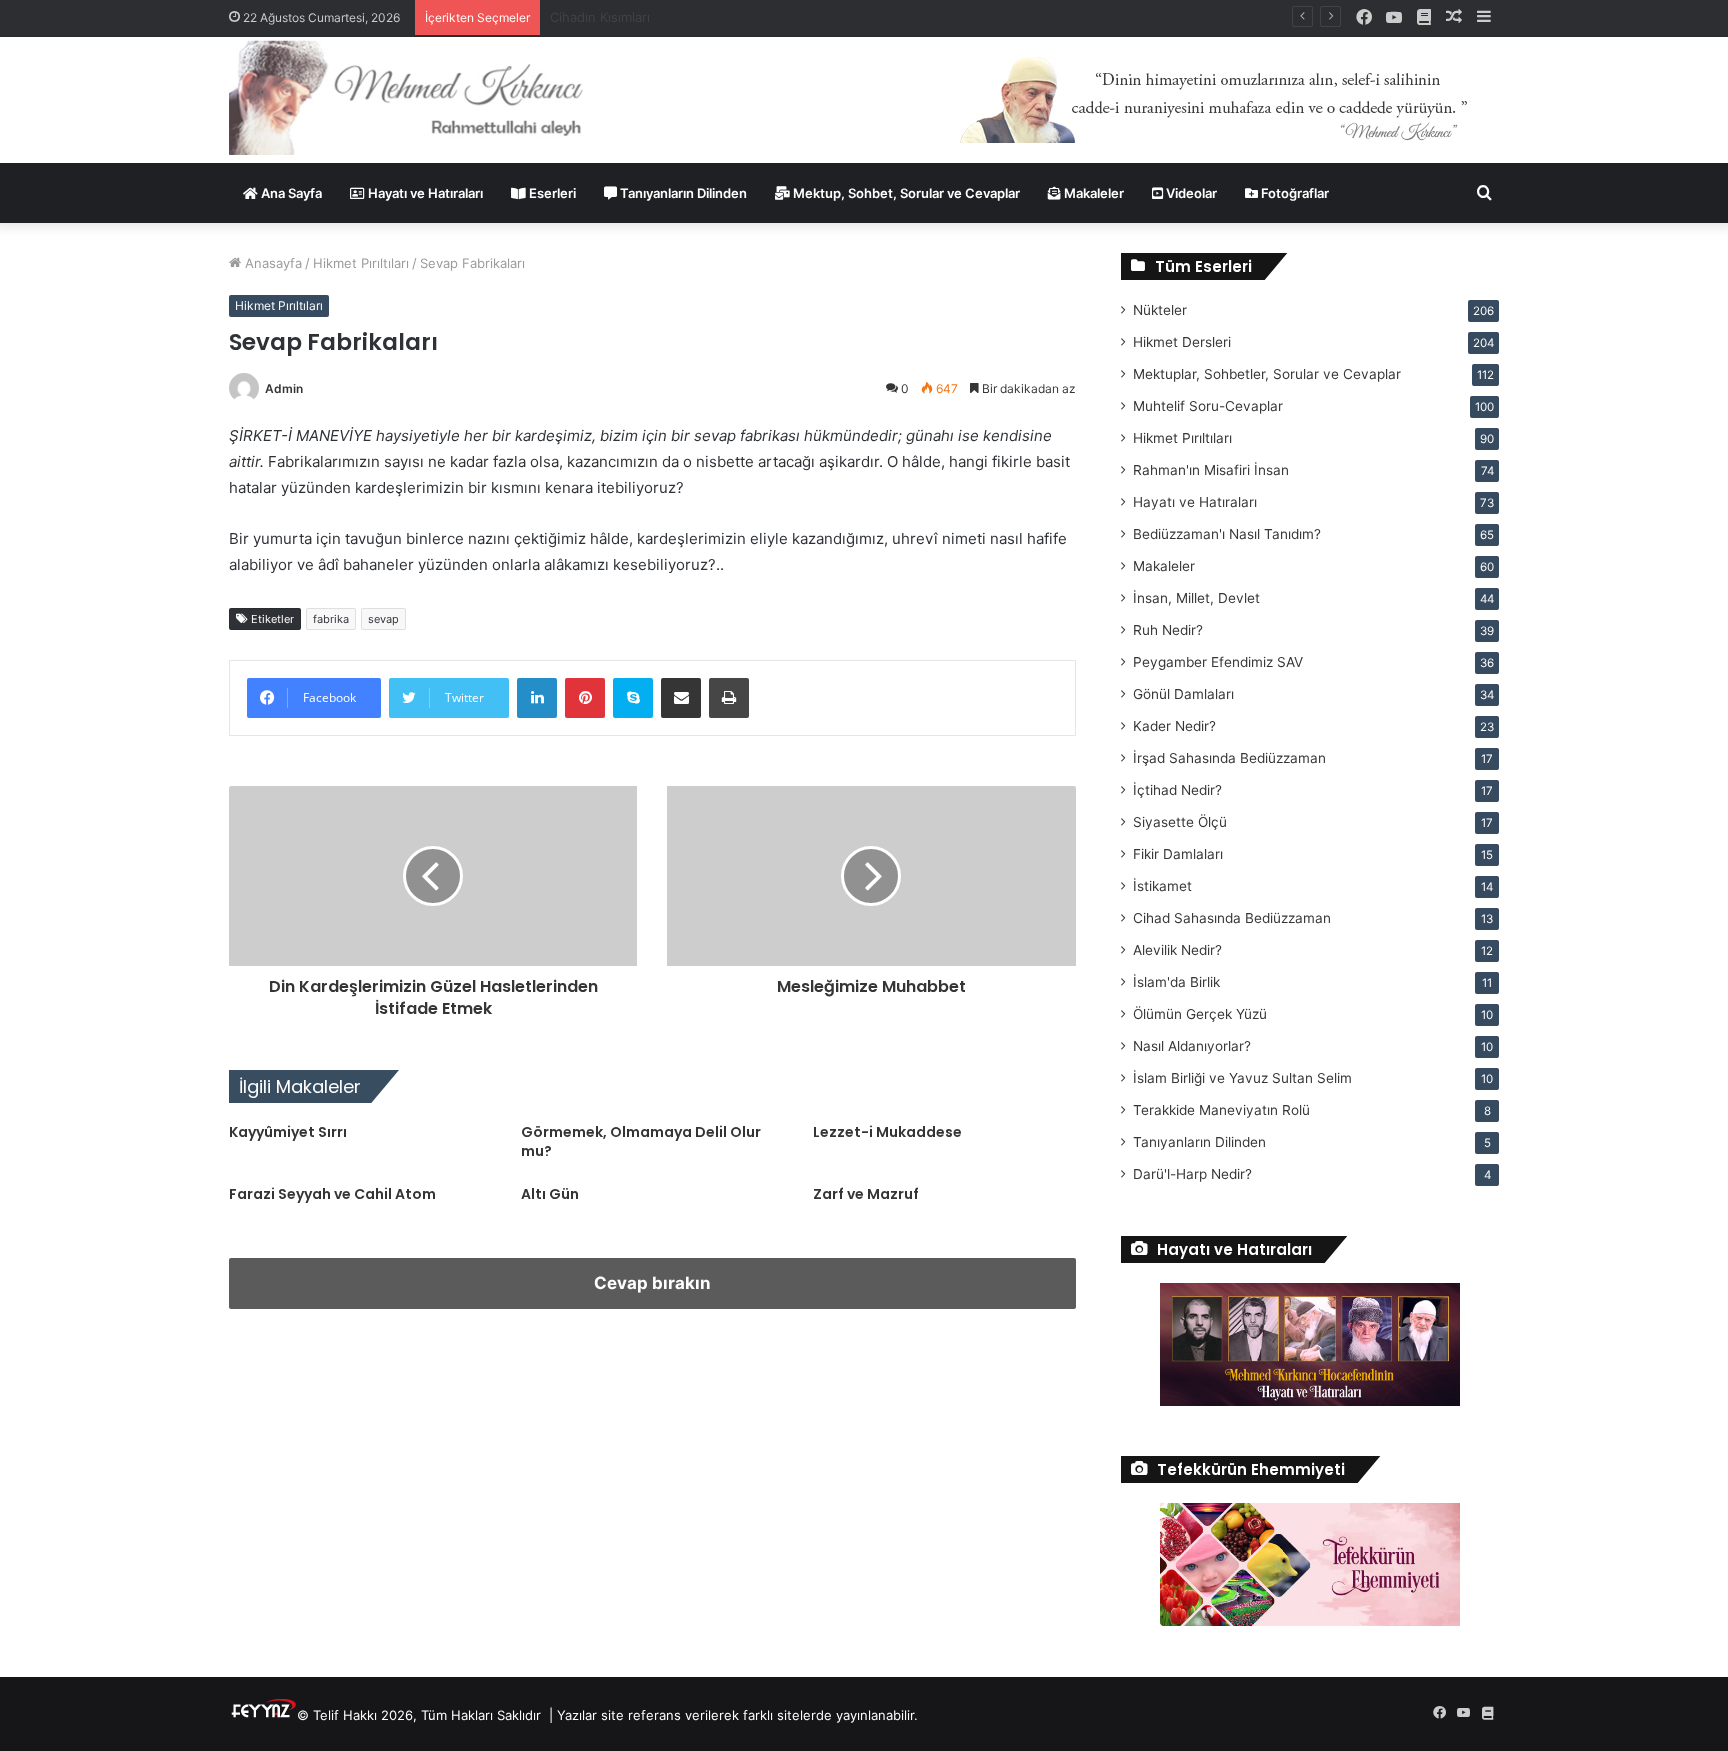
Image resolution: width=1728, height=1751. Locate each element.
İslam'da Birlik (1176, 982)
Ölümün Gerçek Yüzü (1200, 1014)
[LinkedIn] (537, 698)
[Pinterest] (585, 698)
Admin (284, 388)
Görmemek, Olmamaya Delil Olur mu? (641, 1141)
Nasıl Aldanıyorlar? (1192, 1046)
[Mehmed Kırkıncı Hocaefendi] (430, 96)
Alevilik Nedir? (1177, 950)
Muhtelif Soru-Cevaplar (1208, 406)
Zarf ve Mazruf (866, 1194)
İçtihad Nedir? (1177, 790)
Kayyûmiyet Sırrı (288, 1132)
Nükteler (1160, 310)
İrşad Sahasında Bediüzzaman (1229, 758)
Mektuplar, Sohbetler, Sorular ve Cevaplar (1267, 374)
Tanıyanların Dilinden (682, 193)
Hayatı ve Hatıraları (424, 193)
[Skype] (633, 698)
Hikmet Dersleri (1182, 342)
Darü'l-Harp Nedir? (1192, 1174)
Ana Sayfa (290, 193)
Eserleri (551, 193)
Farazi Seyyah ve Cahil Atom (332, 1194)
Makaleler (1092, 193)
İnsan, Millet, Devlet (1196, 598)
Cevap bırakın (652, 1283)
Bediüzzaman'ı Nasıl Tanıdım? (1227, 534)
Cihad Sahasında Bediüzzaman (1232, 918)
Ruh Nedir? (1168, 630)
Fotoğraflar (1293, 193)
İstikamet (1162, 886)
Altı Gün (550, 1194)
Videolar (1190, 193)
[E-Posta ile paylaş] (681, 698)
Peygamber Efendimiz (1218, 662)
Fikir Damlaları (1178, 854)
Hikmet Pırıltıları (361, 263)
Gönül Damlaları (1183, 694)
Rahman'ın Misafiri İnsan (1211, 470)
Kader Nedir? (1174, 726)
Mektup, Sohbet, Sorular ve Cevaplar (905, 193)
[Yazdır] (729, 698)
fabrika (331, 619)
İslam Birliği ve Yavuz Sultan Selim (1242, 1078)
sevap (383, 619)
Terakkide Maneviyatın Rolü (1221, 1110)
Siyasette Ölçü (1180, 822)
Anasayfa (271, 263)
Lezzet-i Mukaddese (887, 1132)
